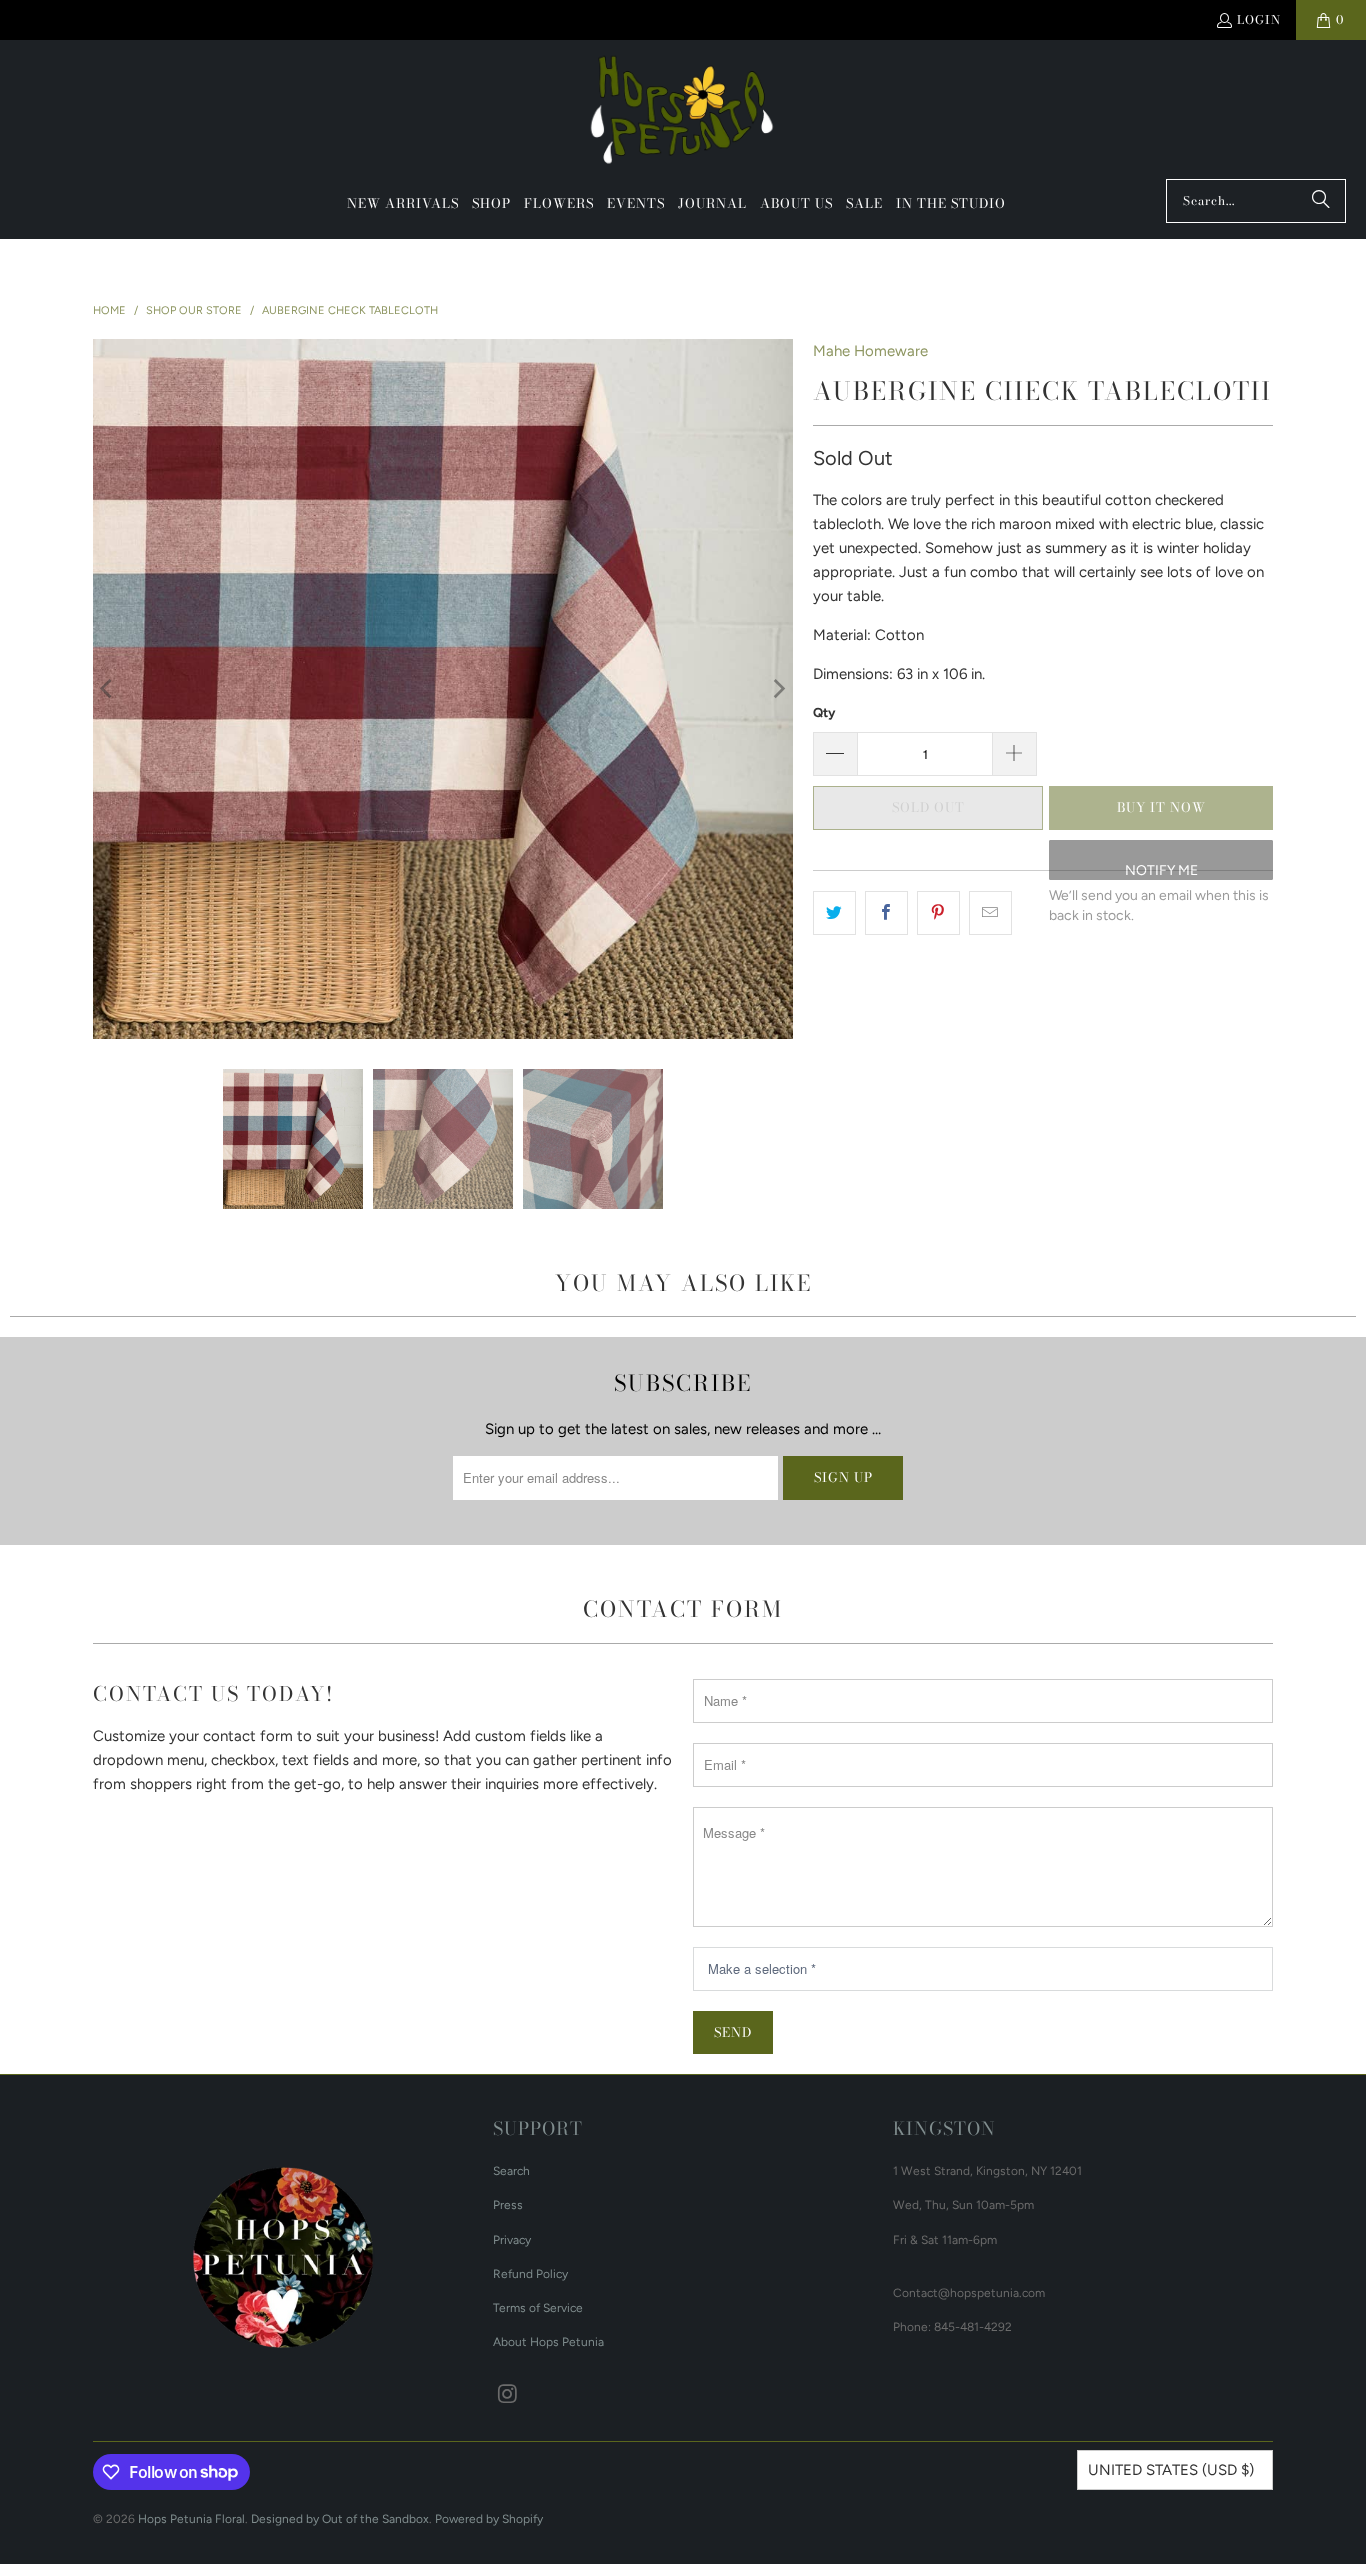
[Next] (778, 689)
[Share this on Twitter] (834, 913)
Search (511, 2171)
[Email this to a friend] (990, 913)
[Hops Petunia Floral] (683, 114)
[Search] (1321, 201)
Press (508, 2205)
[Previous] (108, 689)
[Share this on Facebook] (886, 913)
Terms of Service (538, 2308)
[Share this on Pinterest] (938, 913)
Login (1259, 19)
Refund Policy (530, 2274)
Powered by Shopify (489, 2519)
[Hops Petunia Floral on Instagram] (508, 2395)
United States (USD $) (1171, 2470)
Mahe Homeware (870, 351)
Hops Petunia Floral (191, 2519)
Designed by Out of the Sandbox (340, 2519)
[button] (491, 204)
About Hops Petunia (548, 2342)
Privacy (512, 2240)
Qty (824, 712)
